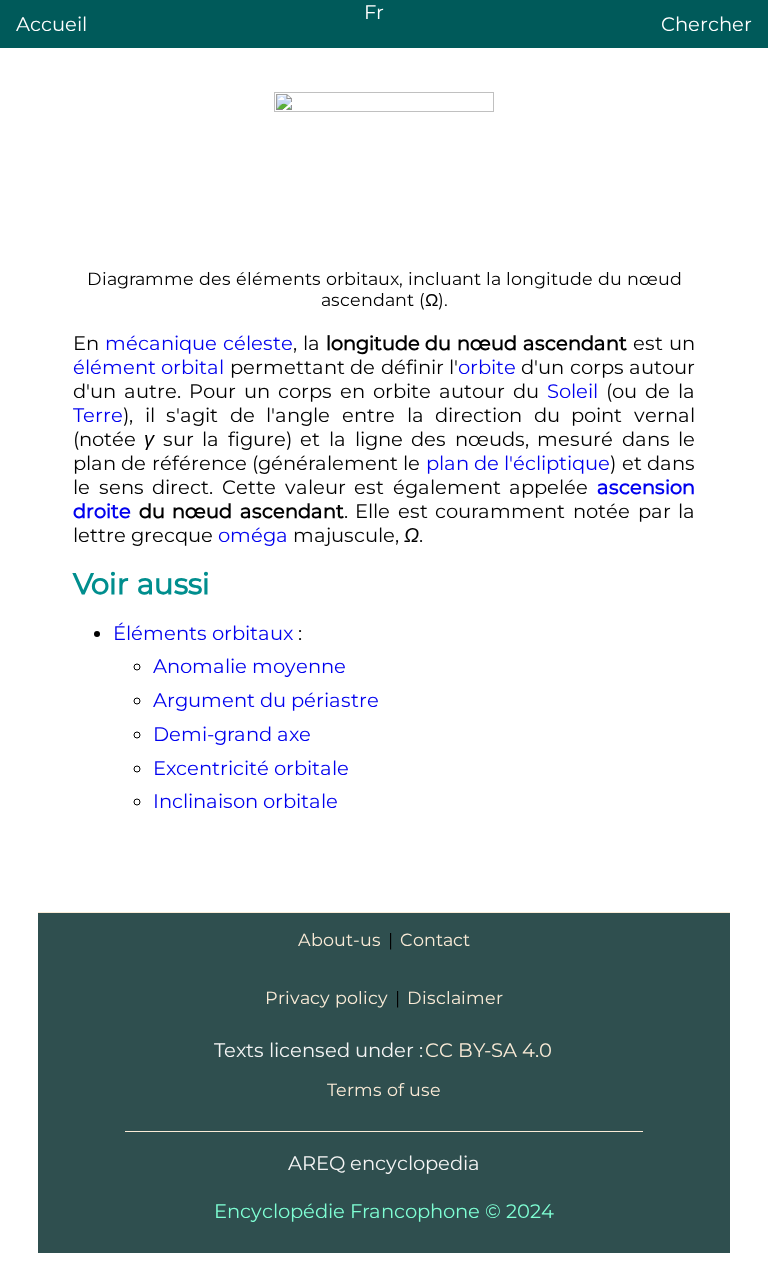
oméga (253, 535)
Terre (98, 415)
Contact (435, 939)
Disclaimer (455, 997)
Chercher (706, 24)
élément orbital (148, 367)
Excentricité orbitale (251, 768)
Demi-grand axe (232, 734)
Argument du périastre (266, 700)
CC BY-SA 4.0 (488, 1050)
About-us (339, 939)
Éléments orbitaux (203, 633)
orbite (487, 367)
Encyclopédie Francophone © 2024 (384, 1211)
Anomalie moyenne (249, 666)
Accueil (51, 24)
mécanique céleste (199, 343)
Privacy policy (326, 997)
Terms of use (384, 1089)
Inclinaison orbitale (245, 801)
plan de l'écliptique (518, 463)
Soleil (572, 391)
